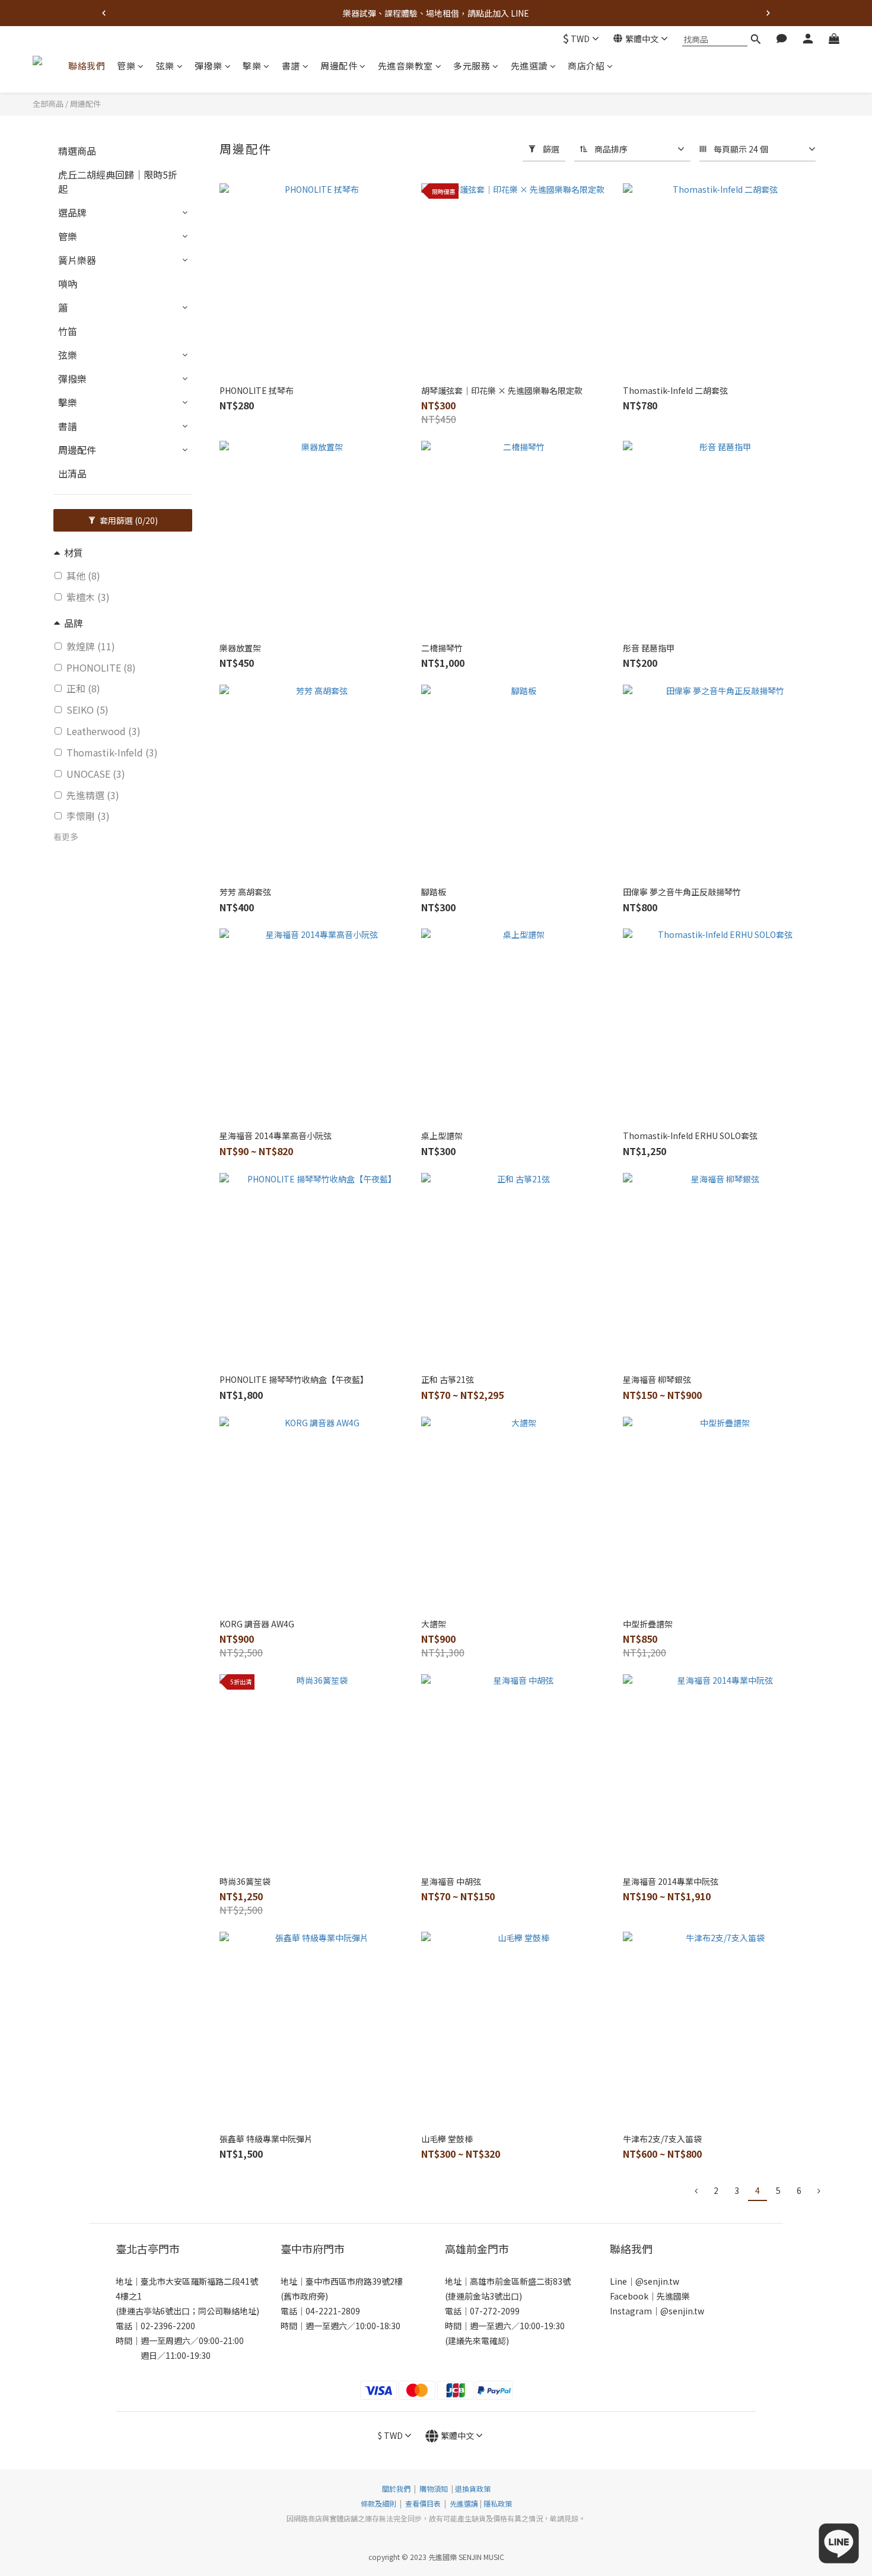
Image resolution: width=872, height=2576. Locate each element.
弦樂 (165, 66)
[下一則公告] (768, 13)
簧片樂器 (77, 260)
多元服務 (472, 66)
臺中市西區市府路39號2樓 (354, 2281)
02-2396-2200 (168, 2326)
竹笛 (68, 331)
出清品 (72, 473)
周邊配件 (339, 66)
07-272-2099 (495, 2311)
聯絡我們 (87, 66)
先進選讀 (529, 66)
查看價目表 (423, 2503)
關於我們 (396, 2488)
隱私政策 (498, 2503)
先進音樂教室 (405, 66)
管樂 (126, 66)
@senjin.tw (657, 2281)
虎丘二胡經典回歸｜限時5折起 (118, 182)
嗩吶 (68, 284)
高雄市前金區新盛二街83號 (520, 2281)
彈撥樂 (209, 66)
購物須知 (434, 2488)
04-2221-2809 (333, 2311)
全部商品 (48, 104)
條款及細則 (379, 2503)
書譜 (291, 66)
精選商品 (77, 151)
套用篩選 (128, 520)
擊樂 (252, 66)
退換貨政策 (473, 2488)
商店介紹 (586, 66)
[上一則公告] (104, 13)
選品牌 (72, 212)
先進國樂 (673, 2296)
